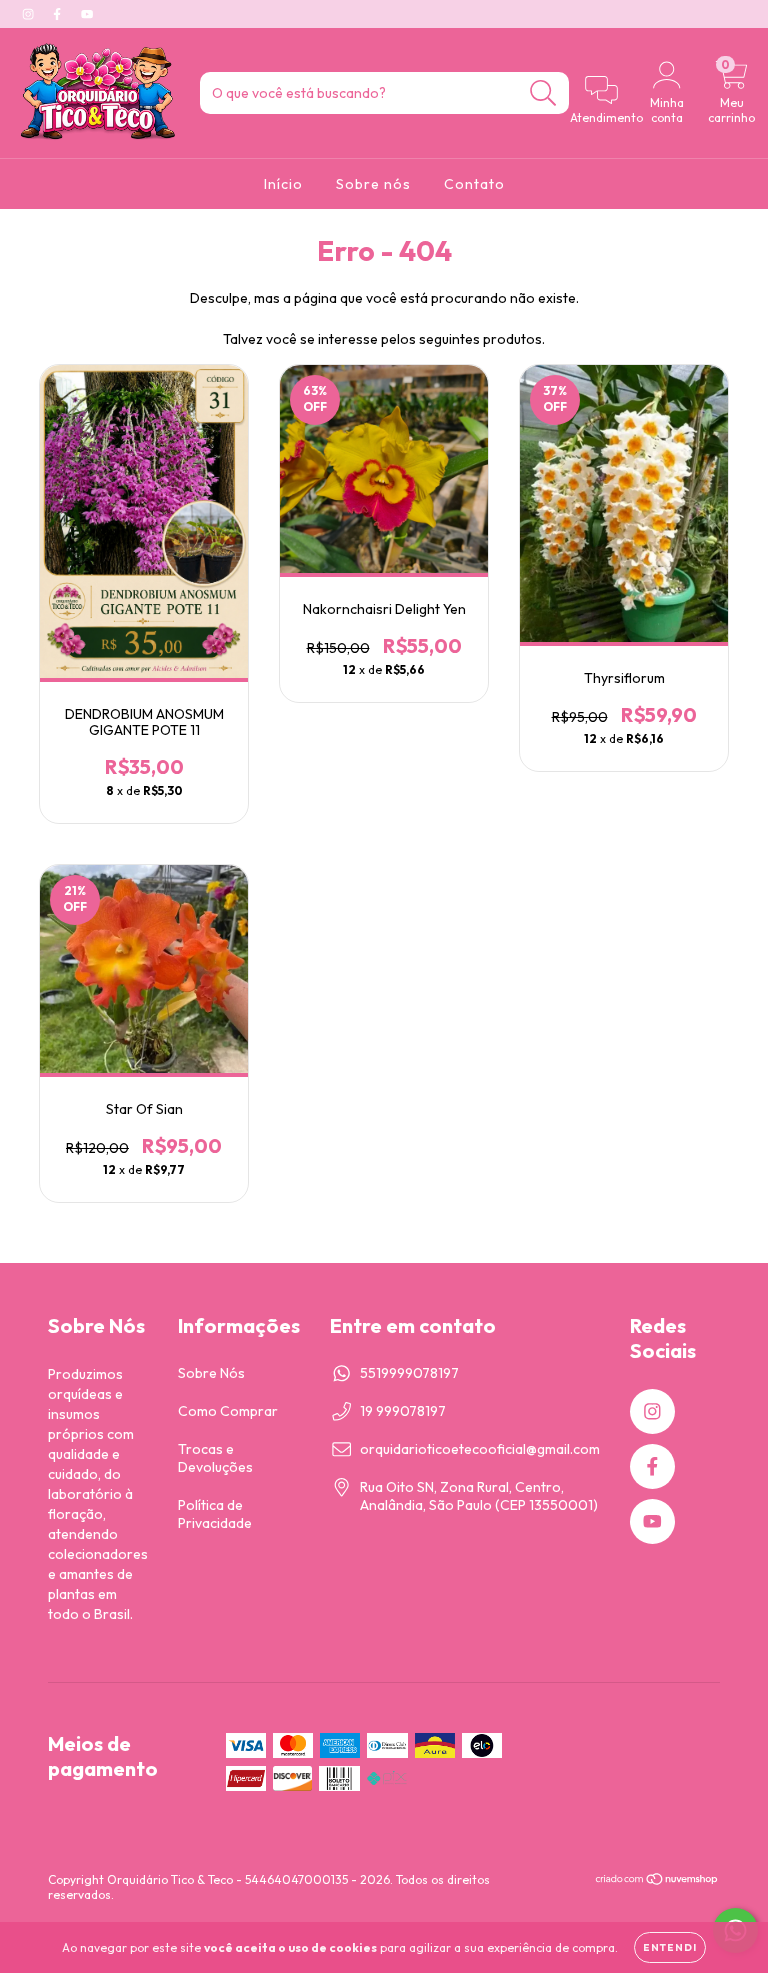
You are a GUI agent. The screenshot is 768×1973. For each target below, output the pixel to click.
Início (283, 184)
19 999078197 (403, 1411)
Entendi (670, 1947)
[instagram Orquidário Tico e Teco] (29, 14)
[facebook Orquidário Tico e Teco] (58, 14)
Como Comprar (228, 1411)
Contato (474, 184)
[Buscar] (543, 93)
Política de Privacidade (215, 1514)
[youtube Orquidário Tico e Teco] (87, 14)
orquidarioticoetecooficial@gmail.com (480, 1449)
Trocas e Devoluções (215, 1458)
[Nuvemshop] (657, 1881)
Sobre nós (373, 184)
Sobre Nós (211, 1373)
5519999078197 (409, 1373)
